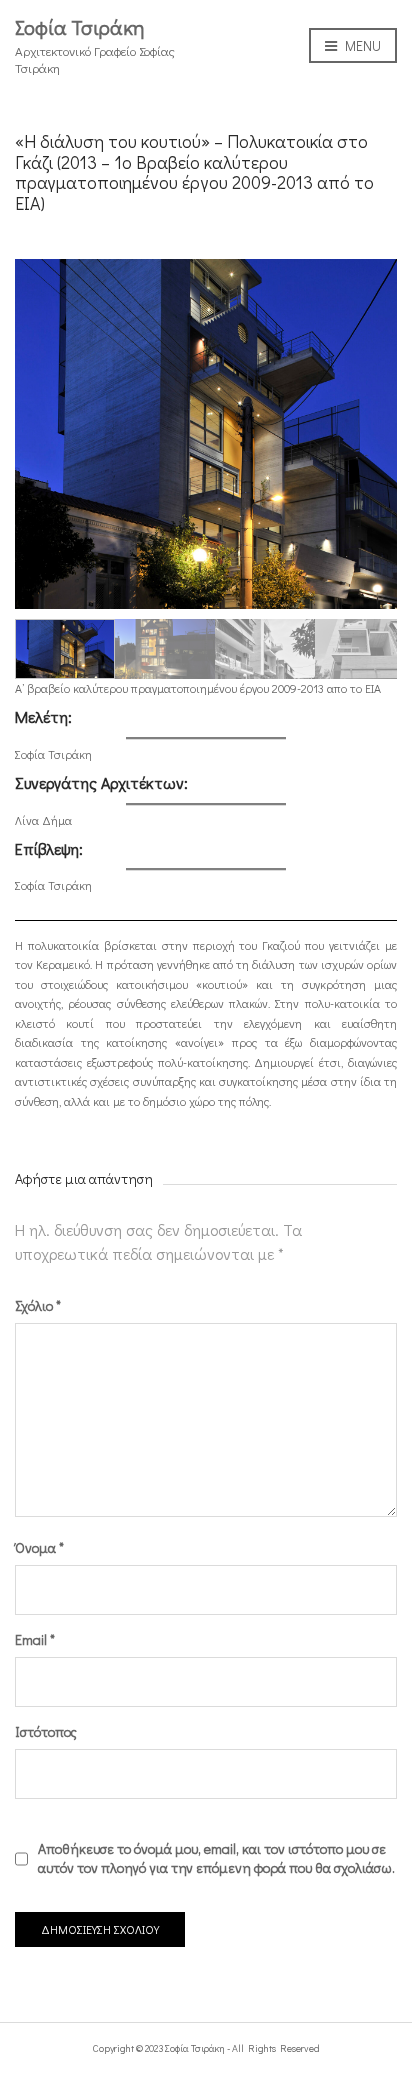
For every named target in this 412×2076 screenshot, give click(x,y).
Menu (360, 45)
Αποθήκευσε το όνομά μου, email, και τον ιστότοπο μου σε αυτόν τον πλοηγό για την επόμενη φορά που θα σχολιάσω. (216, 1858)
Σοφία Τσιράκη (79, 27)
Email (35, 1639)
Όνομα (39, 1547)
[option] (206, 434)
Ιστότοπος (46, 1731)
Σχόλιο (38, 1305)
